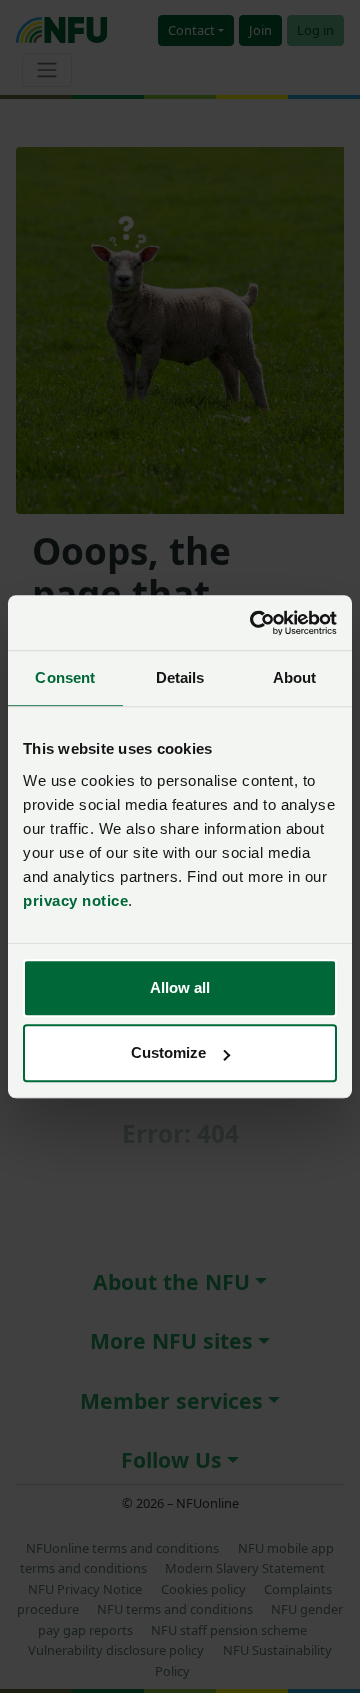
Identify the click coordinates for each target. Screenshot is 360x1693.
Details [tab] (180, 677)
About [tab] (295, 677)
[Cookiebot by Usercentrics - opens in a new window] (254, 623)
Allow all (180, 987)
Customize (168, 1052)
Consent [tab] (65, 677)
